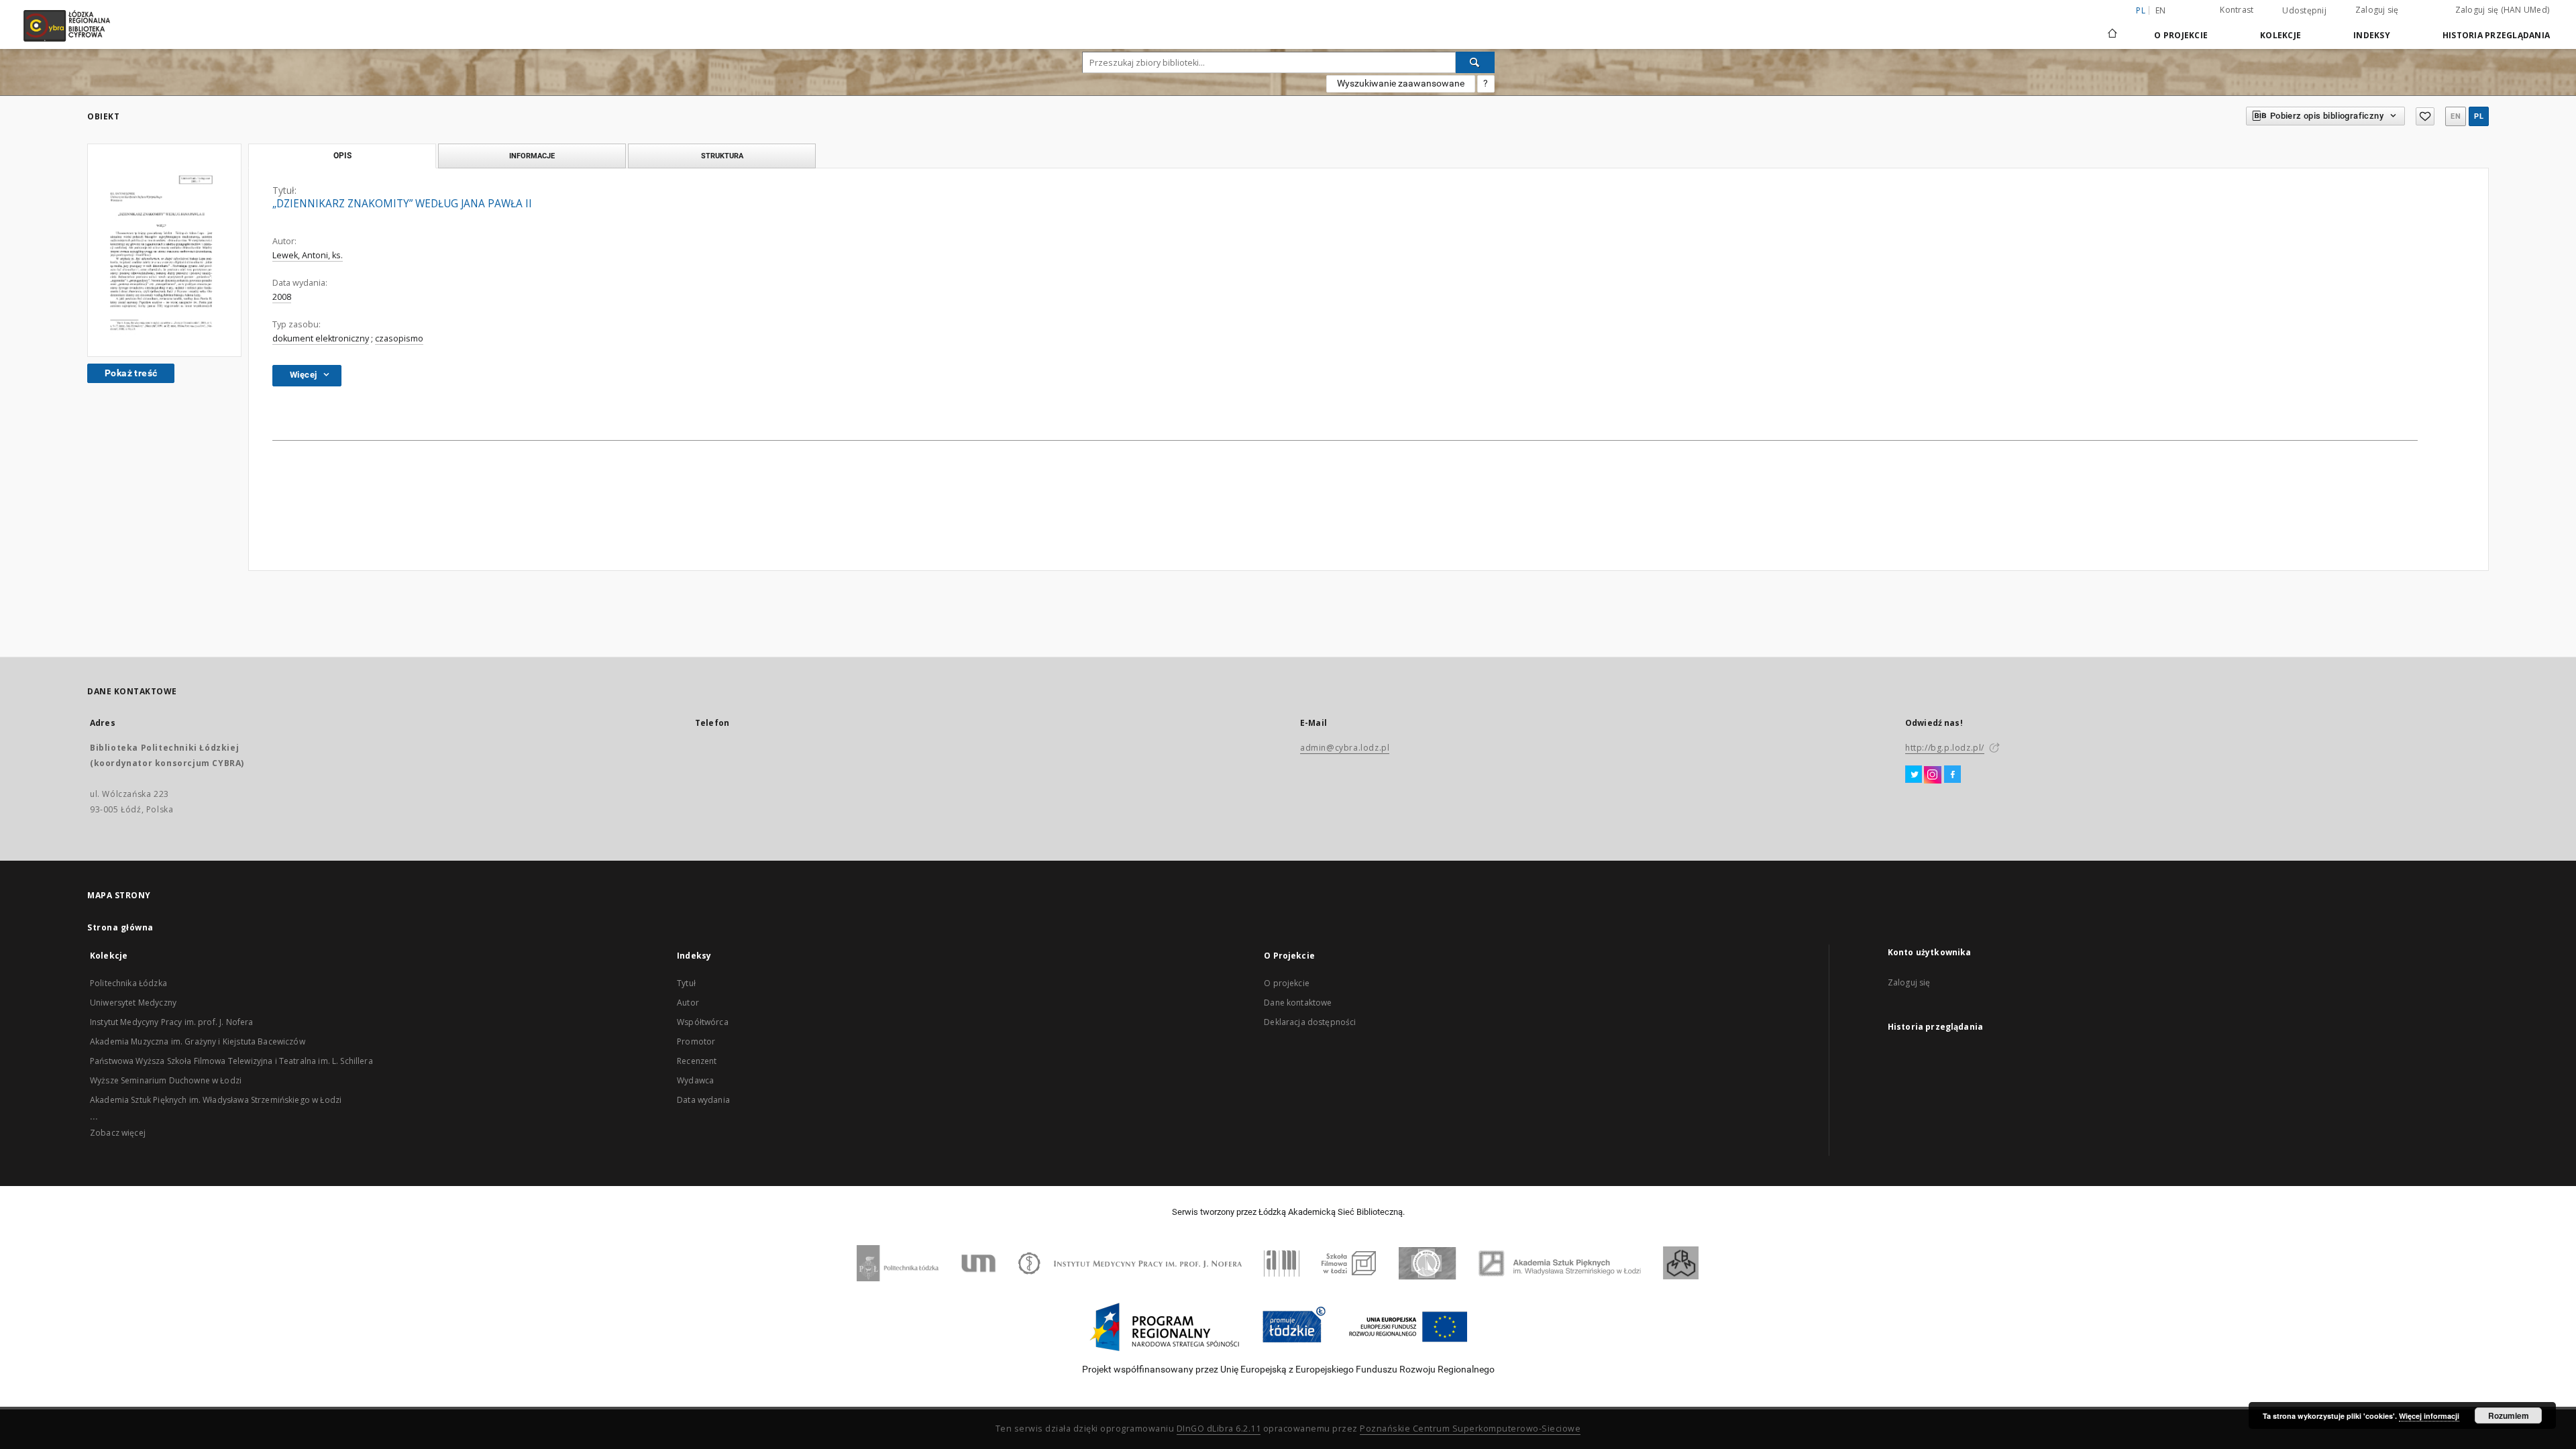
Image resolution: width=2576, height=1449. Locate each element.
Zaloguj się (2377, 10)
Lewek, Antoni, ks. (308, 255)
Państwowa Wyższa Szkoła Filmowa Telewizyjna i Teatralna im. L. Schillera (231, 1061)
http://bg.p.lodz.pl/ (1945, 748)
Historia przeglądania (2496, 35)
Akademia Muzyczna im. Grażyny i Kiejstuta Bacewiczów (198, 1041)
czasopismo (399, 338)
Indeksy (2372, 35)
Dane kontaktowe (1298, 1003)
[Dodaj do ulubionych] (2425, 116)
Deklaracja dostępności (1310, 1022)
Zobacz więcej (118, 1133)
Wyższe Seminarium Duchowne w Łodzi (166, 1080)
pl (2479, 116)
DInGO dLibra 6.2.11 (1219, 1429)
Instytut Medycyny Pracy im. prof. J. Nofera (171, 1022)
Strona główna (120, 927)
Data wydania (703, 1100)
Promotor (696, 1041)
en (2161, 10)
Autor (688, 1003)
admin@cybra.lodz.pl (1345, 748)
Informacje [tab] (532, 156)
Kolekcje (2280, 35)
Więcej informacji (2429, 1416)
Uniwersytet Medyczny (133, 1003)
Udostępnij (2304, 11)
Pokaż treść (131, 373)
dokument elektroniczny (321, 338)
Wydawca (695, 1080)
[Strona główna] (2112, 28)
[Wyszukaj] (1475, 62)
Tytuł (686, 983)
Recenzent (697, 1061)
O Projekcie (2181, 35)
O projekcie (1287, 983)
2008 (282, 297)
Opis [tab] (342, 156)
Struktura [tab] (722, 156)
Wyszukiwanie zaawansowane (1401, 83)
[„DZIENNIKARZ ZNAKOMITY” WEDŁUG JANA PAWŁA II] (164, 250)
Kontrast (2237, 10)
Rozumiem (2509, 1415)
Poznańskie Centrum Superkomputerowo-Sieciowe (1470, 1429)
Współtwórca (703, 1022)
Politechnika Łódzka (128, 983)
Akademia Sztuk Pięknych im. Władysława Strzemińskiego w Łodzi (216, 1100)
